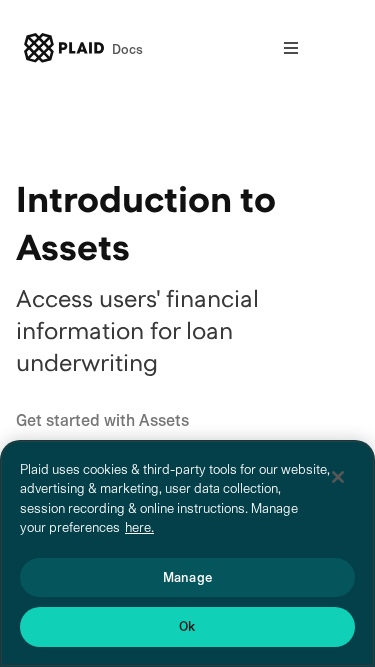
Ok (187, 626)
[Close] (338, 477)
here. (139, 527)
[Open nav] (291, 48)
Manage (187, 577)
